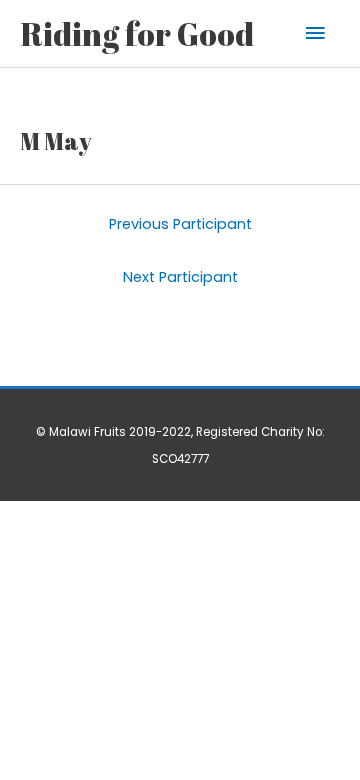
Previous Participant (180, 224)
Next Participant (180, 277)
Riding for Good (137, 33)
